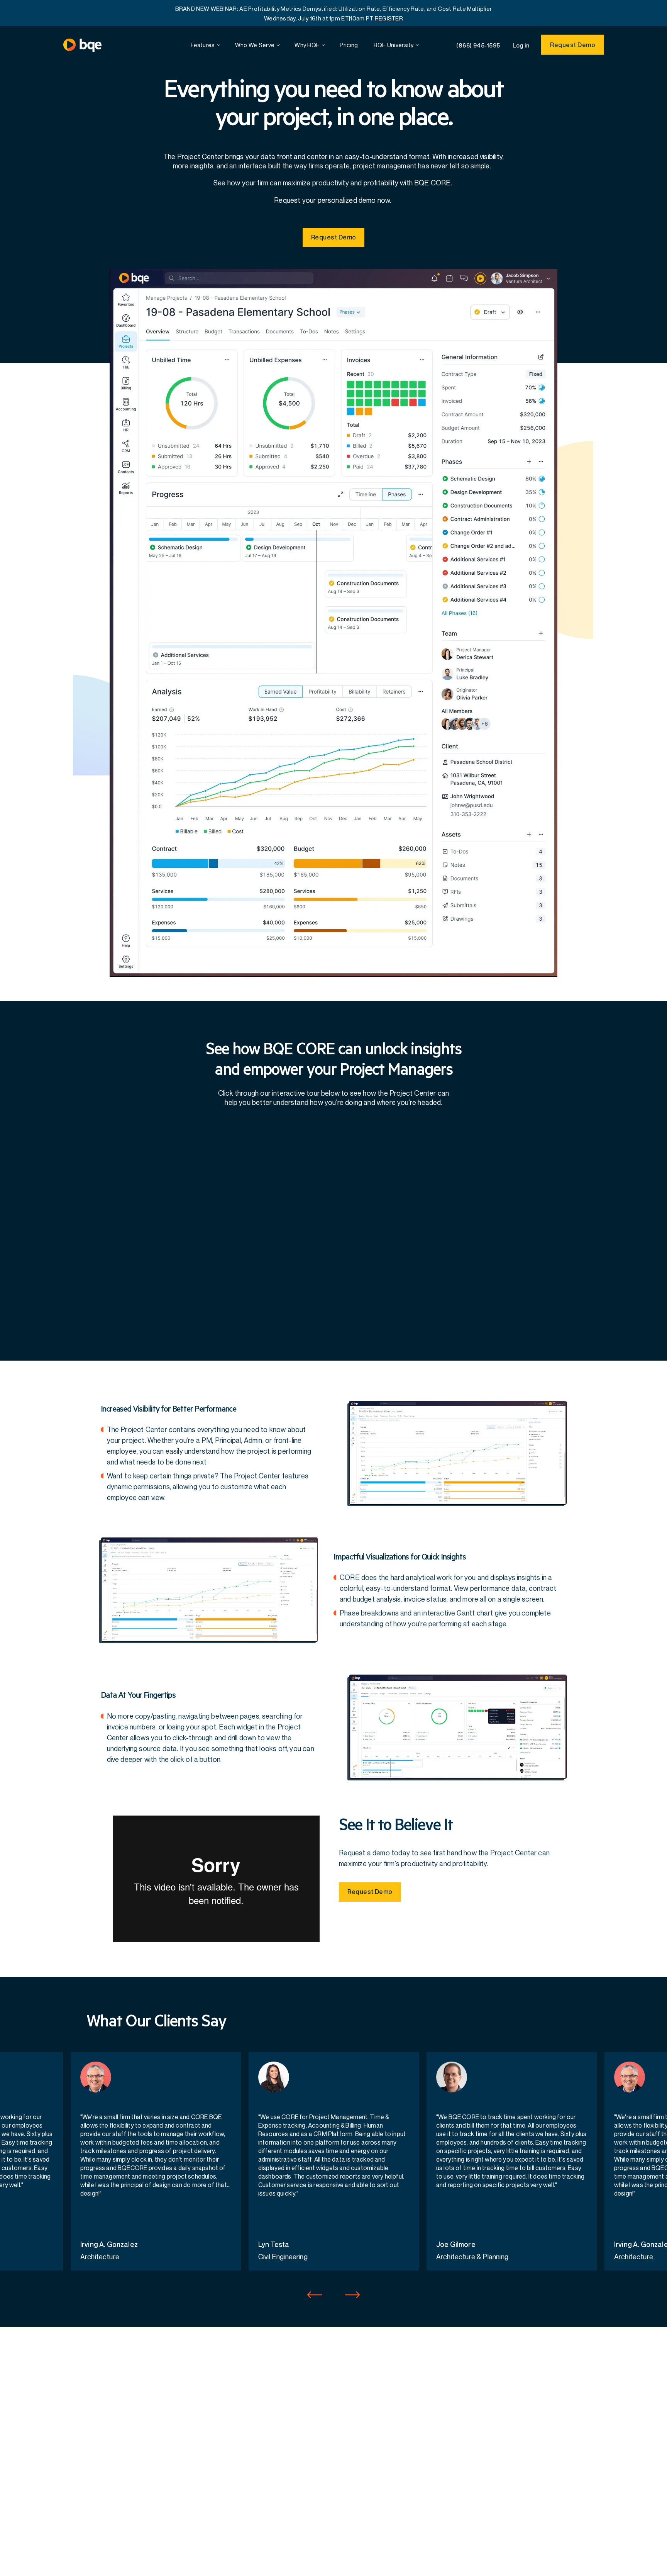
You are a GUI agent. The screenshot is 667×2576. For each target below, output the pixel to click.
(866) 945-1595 (478, 45)
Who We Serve (255, 45)
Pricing (349, 45)
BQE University (394, 45)
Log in (521, 45)
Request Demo (573, 45)
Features (203, 45)
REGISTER (389, 18)
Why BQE (307, 45)
